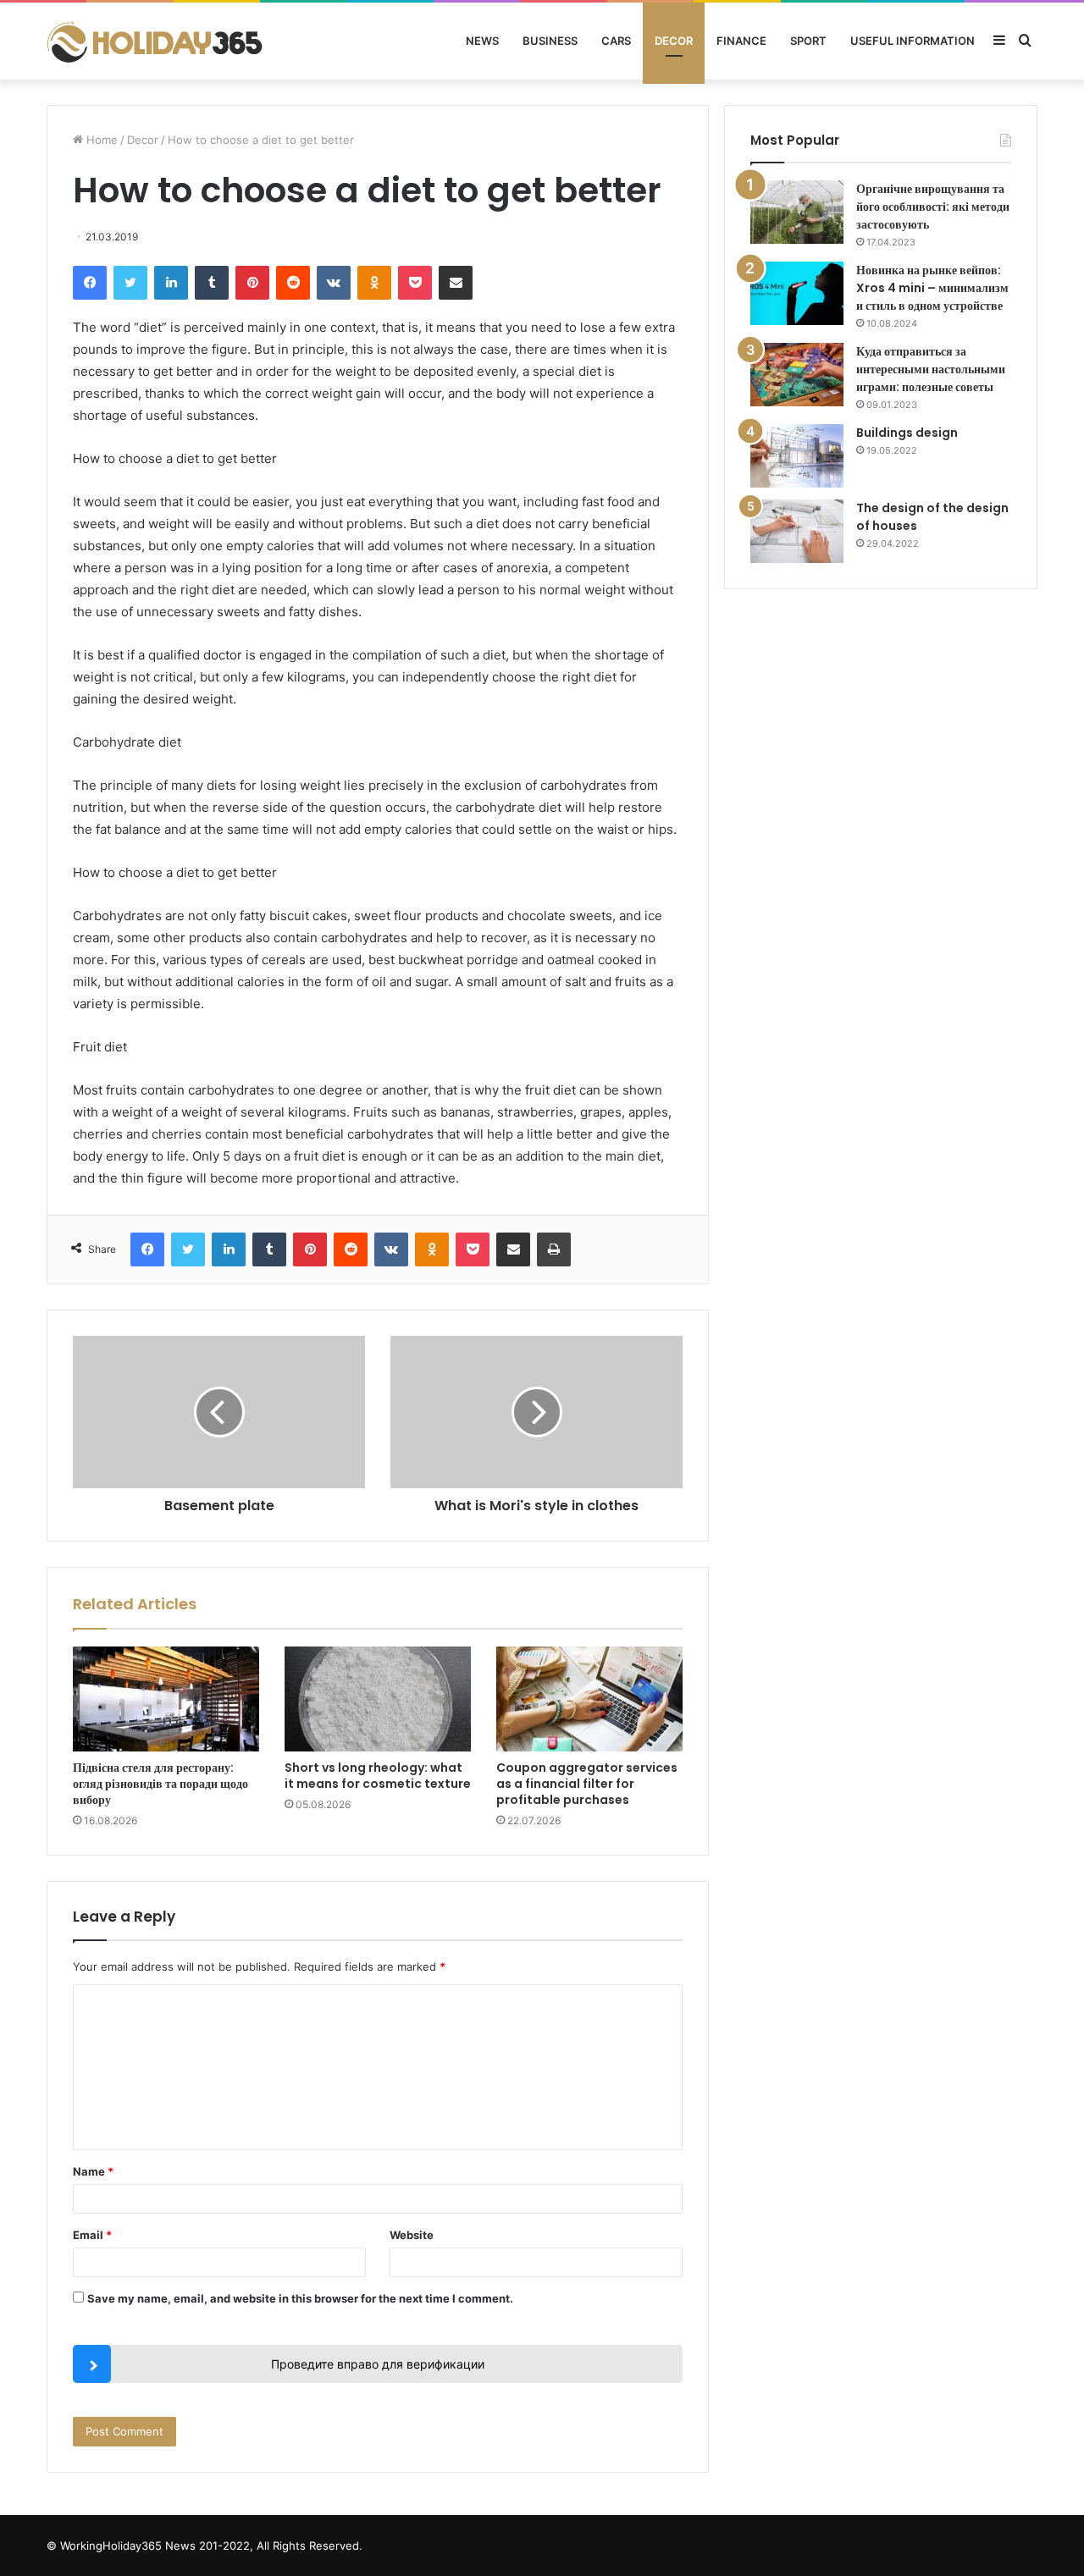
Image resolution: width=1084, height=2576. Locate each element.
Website (412, 2235)
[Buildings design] (797, 456)
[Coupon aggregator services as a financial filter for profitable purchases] (589, 1699)
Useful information (913, 41)
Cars (616, 41)
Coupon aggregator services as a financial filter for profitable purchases (587, 1784)
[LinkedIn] (171, 283)
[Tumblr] (212, 283)
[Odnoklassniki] (374, 283)
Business (550, 41)
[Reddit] (293, 283)
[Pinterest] (252, 283)
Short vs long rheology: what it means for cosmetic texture (378, 1776)
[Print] (554, 1249)
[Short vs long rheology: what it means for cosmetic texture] (378, 1699)
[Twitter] (130, 283)
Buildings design (907, 433)
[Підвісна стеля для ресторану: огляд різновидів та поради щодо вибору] (166, 1699)
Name (93, 2171)
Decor (674, 41)
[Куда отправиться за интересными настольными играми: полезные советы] (797, 375)
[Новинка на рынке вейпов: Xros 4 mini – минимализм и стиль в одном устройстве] (797, 293)
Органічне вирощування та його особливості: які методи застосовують (933, 207)
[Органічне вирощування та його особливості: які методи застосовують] (797, 212)
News (482, 41)
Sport (808, 41)
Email (92, 2235)
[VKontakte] (334, 283)
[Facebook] (90, 283)
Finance (741, 41)
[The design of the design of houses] (797, 531)
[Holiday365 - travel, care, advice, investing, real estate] (157, 41)
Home (100, 140)
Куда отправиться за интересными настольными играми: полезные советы (931, 369)
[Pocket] (415, 283)
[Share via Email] (456, 283)
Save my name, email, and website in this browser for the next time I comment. (300, 2298)
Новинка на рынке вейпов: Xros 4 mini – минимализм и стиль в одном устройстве (932, 288)
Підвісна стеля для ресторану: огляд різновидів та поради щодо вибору (160, 1784)
